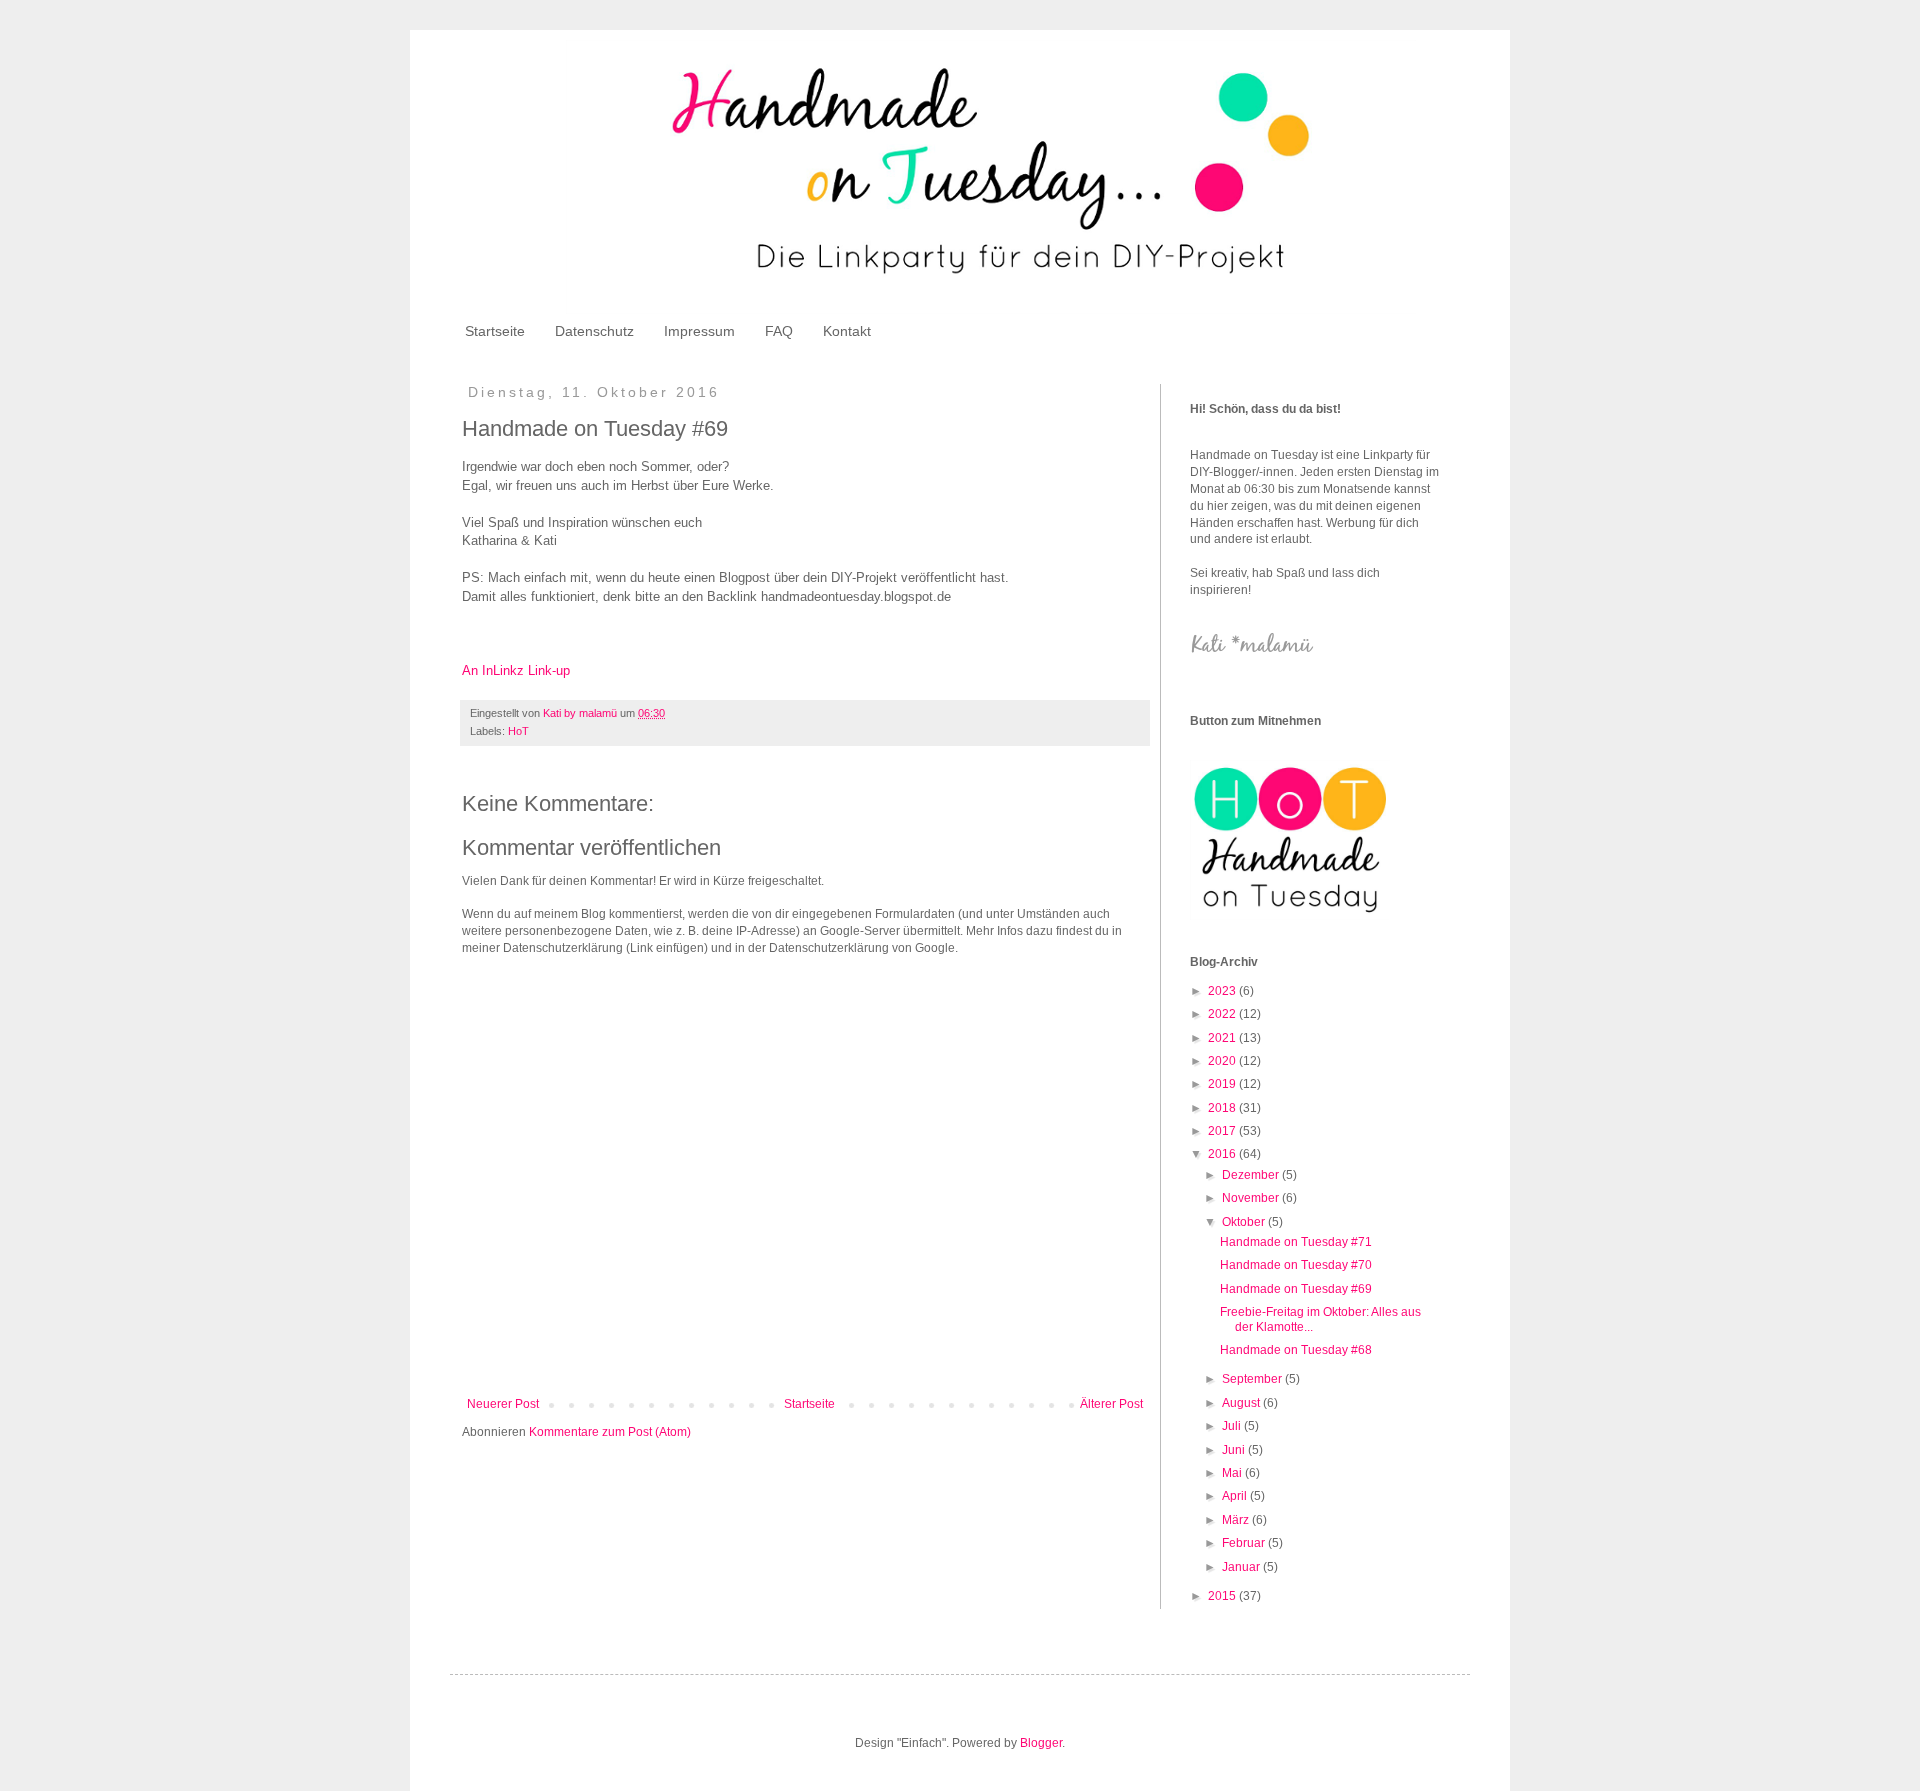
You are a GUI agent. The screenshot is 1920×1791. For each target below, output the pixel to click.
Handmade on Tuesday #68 (1296, 1350)
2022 (1223, 1014)
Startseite (495, 331)
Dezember (1252, 1175)
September (1253, 1379)
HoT (518, 731)
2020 (1223, 1061)
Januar (1242, 1567)
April (1236, 1496)
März (1237, 1520)
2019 (1223, 1084)
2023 (1223, 991)
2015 (1223, 1596)
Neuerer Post (503, 1404)
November (1252, 1198)
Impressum (699, 331)
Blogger (1041, 1743)
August (1242, 1403)
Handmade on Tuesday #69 (1296, 1289)
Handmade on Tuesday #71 (1296, 1242)
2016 (1223, 1154)
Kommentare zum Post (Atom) (610, 1432)
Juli (1233, 1426)
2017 (1223, 1131)
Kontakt (847, 331)
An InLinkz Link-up (516, 670)
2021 (1223, 1038)
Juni (1235, 1450)
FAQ (779, 331)
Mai (1233, 1473)
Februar (1245, 1543)
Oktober (1245, 1222)
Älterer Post (1111, 1404)
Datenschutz (594, 331)
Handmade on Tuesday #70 (1296, 1265)
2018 (1223, 1108)
